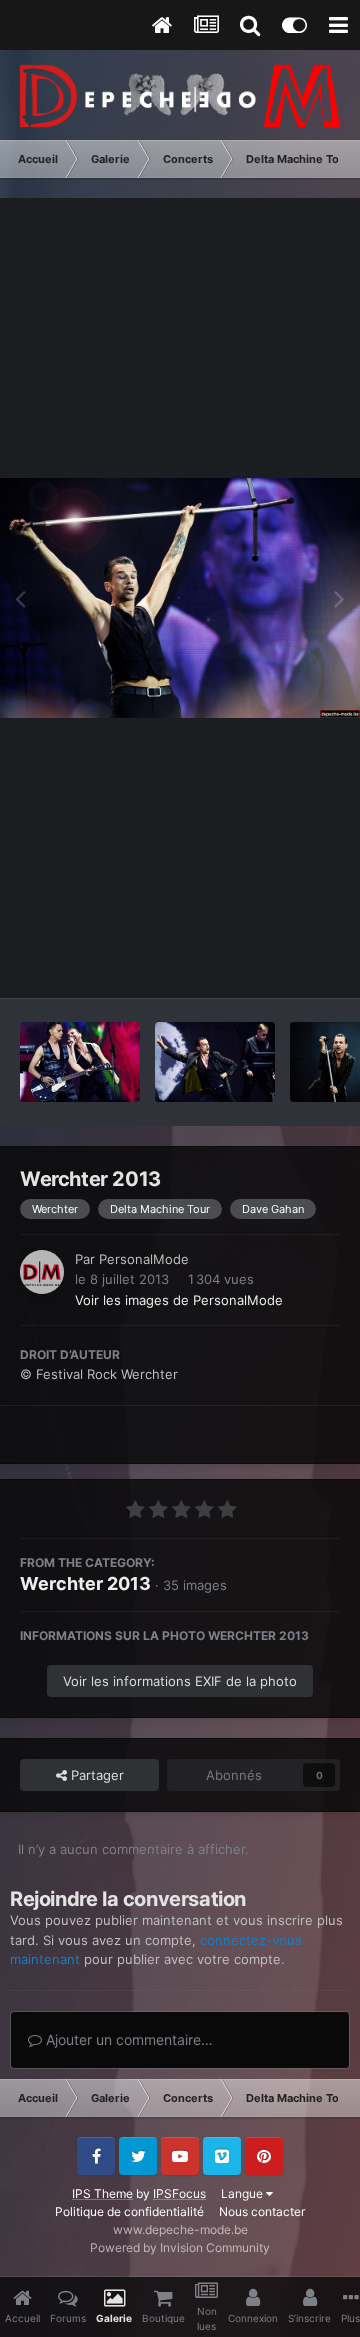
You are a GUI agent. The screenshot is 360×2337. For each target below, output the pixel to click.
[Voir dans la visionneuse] (180, 598)
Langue (243, 2193)
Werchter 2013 (85, 1583)
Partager (95, 1775)
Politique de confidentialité (129, 2211)
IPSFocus (179, 2193)
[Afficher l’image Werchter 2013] (80, 1062)
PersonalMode (144, 1259)
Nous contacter (262, 2211)
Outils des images (259, 962)
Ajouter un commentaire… (127, 2039)
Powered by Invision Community (180, 2247)
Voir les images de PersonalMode (179, 1300)
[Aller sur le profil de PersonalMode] (42, 1272)
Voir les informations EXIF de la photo (180, 1681)
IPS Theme (102, 2193)
